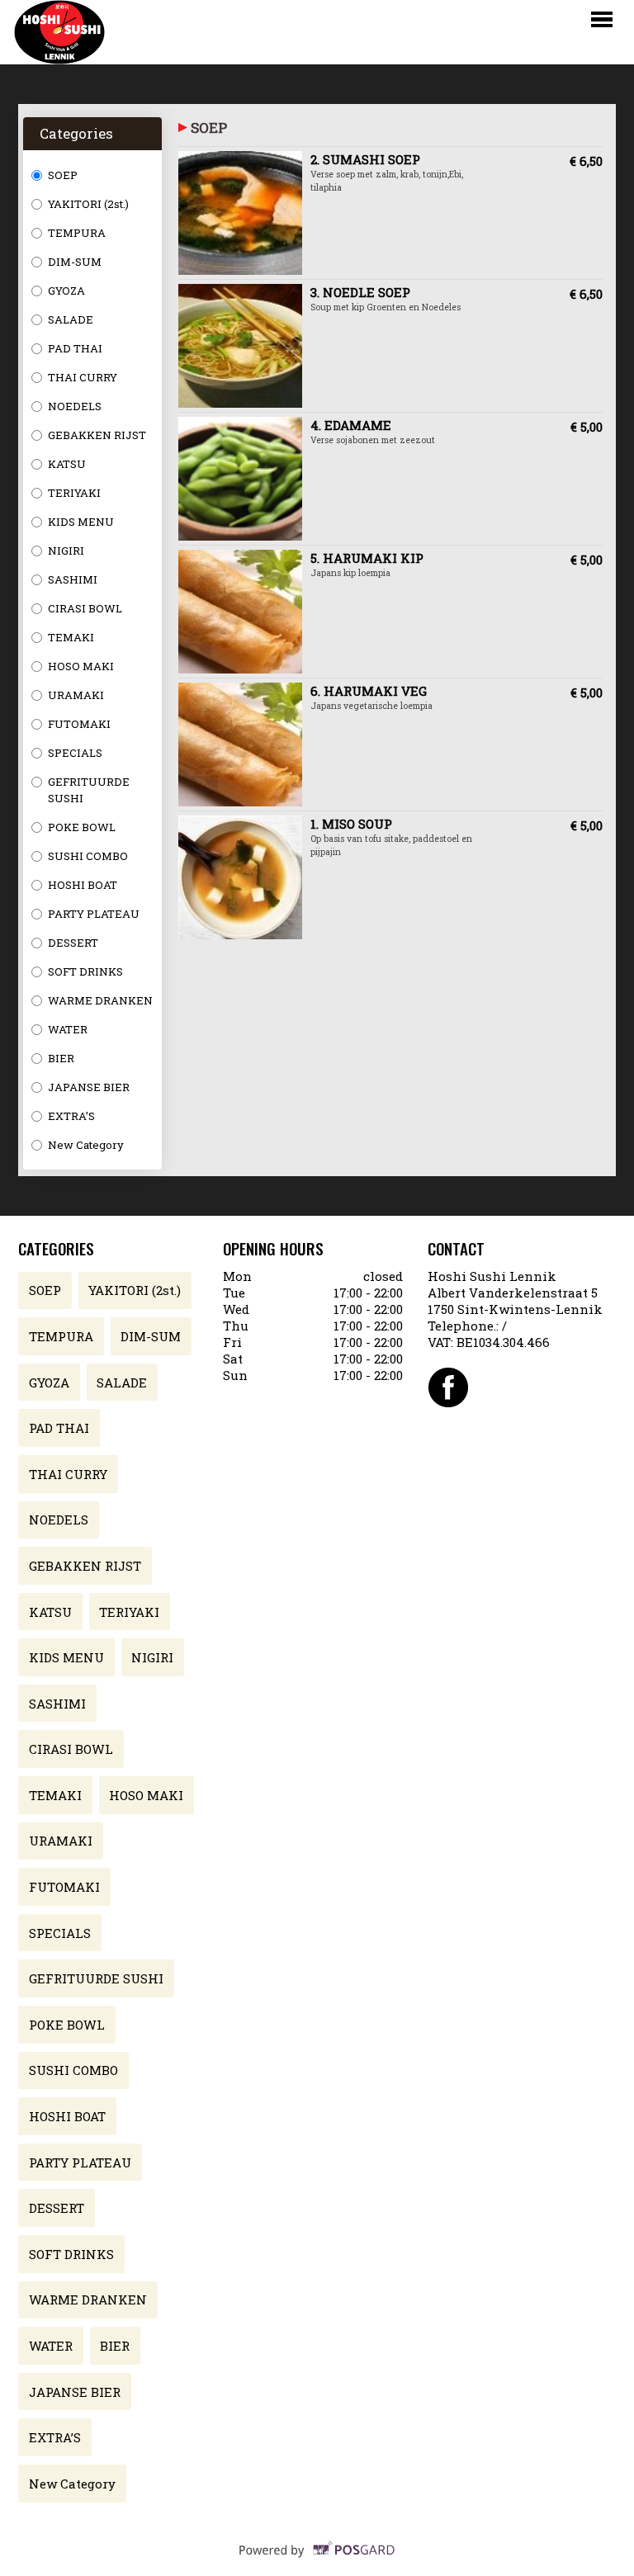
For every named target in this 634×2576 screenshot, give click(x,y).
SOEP (63, 175)
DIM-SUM (75, 262)
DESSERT (73, 943)
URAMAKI (76, 695)
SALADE (71, 319)
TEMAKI (71, 637)
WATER (68, 1029)
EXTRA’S (71, 1116)
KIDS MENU (81, 522)
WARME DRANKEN (100, 1000)
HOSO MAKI (81, 666)
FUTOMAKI (79, 724)
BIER (61, 1058)
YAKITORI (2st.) (88, 204)
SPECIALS (75, 753)
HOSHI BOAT (83, 885)
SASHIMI (73, 579)
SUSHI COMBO (88, 856)
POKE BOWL (82, 827)
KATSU (67, 464)
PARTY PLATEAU (94, 914)
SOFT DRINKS (85, 971)
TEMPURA (77, 233)
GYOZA (66, 291)
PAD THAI (75, 348)
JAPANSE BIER (89, 1087)
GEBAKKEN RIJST (97, 435)
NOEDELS (75, 406)
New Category (86, 1145)
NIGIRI (66, 551)
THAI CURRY (83, 377)
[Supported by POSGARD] (317, 2560)
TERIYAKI (74, 493)
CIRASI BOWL (85, 608)
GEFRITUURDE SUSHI (89, 790)
